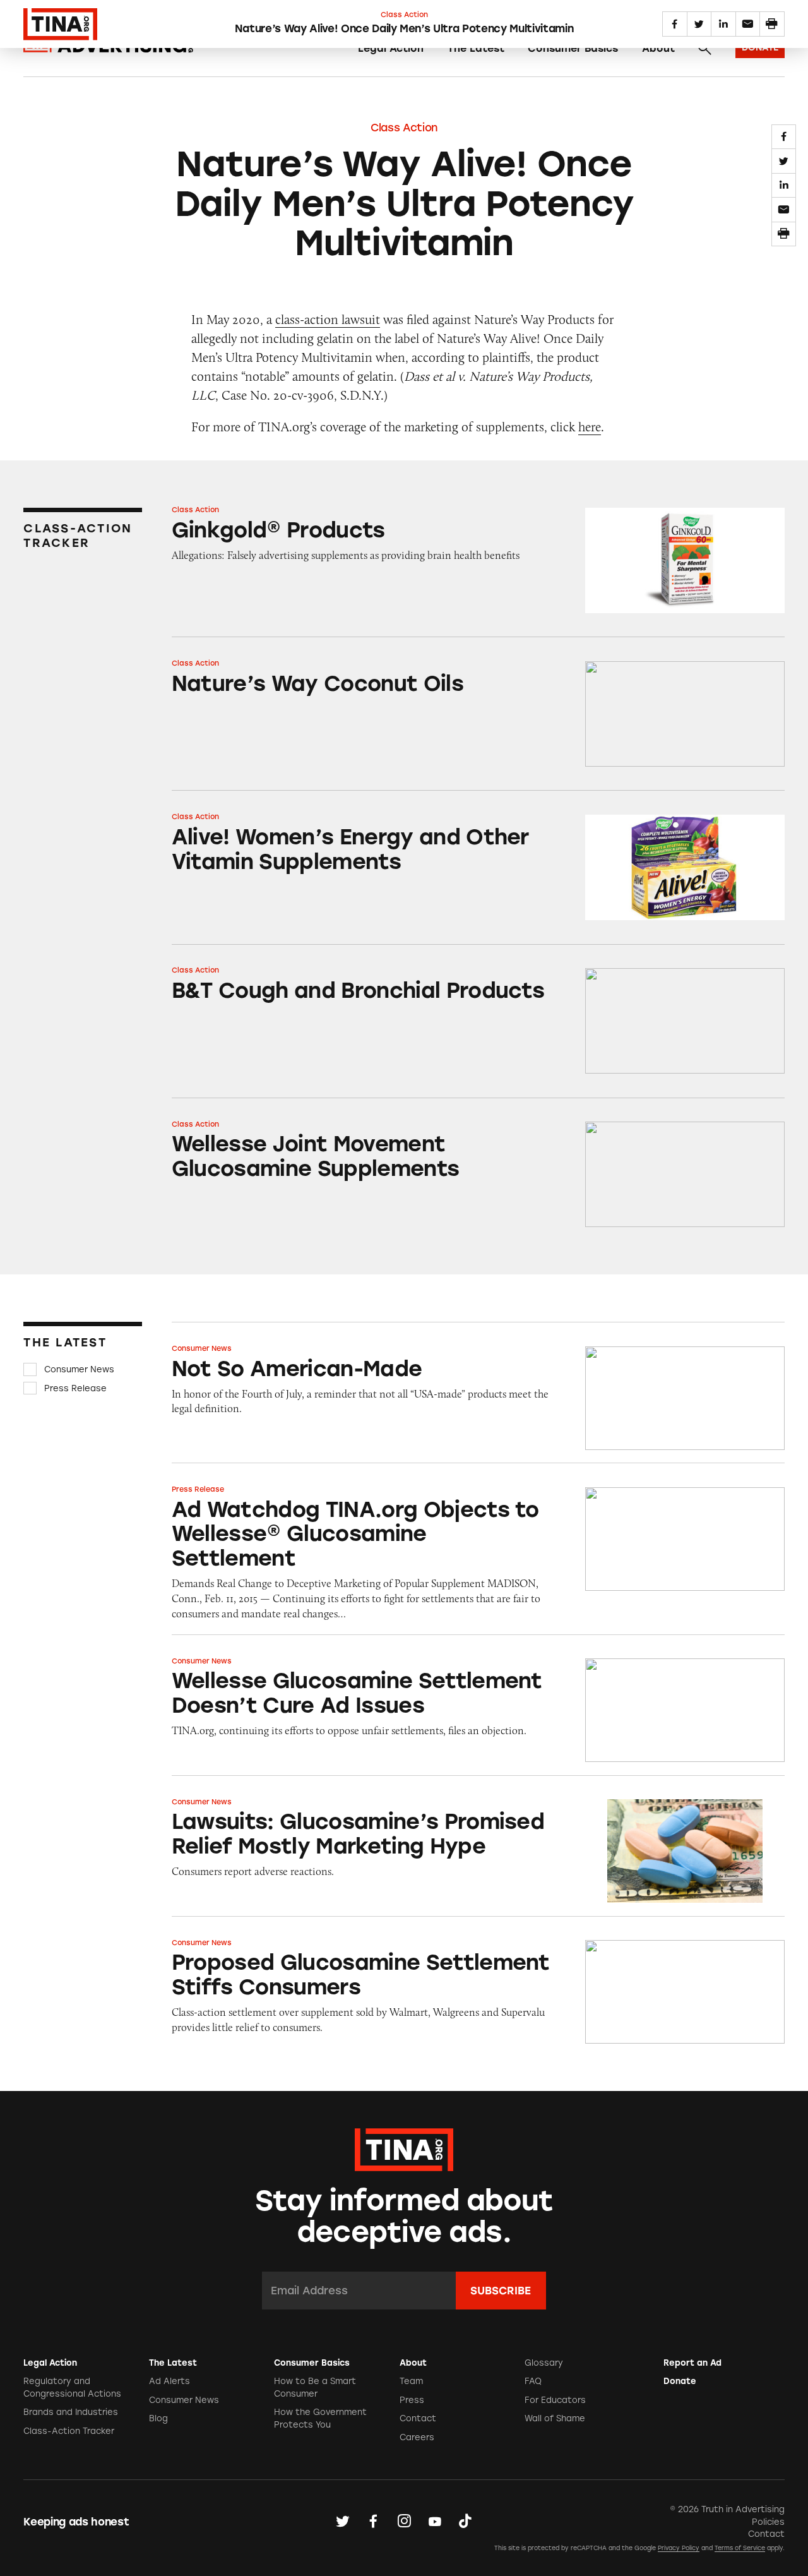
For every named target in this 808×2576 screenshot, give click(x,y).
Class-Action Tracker (69, 2431)
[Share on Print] (784, 234)
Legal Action (391, 48)
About (658, 48)
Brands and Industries (71, 2412)
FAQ (533, 2381)
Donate (680, 2381)
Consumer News (79, 1369)
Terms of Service (740, 2548)
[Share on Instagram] (404, 2521)
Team (411, 2381)
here (590, 427)
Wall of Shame (555, 2418)
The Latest (476, 48)
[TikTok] (465, 2521)
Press (412, 2400)
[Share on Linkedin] (784, 185)
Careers (417, 2437)
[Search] (704, 49)
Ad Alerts (169, 2381)
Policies (768, 2522)
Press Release (75, 1388)
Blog (158, 2418)
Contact (418, 2418)
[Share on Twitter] (784, 161)
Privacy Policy (679, 2548)
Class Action (404, 128)
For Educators (555, 2400)
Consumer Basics (573, 48)
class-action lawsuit (328, 319)
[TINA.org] (404, 2148)
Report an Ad (692, 2363)
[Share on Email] (784, 209)
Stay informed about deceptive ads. (404, 2216)
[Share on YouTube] (435, 2521)
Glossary (544, 2363)
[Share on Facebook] (784, 137)
